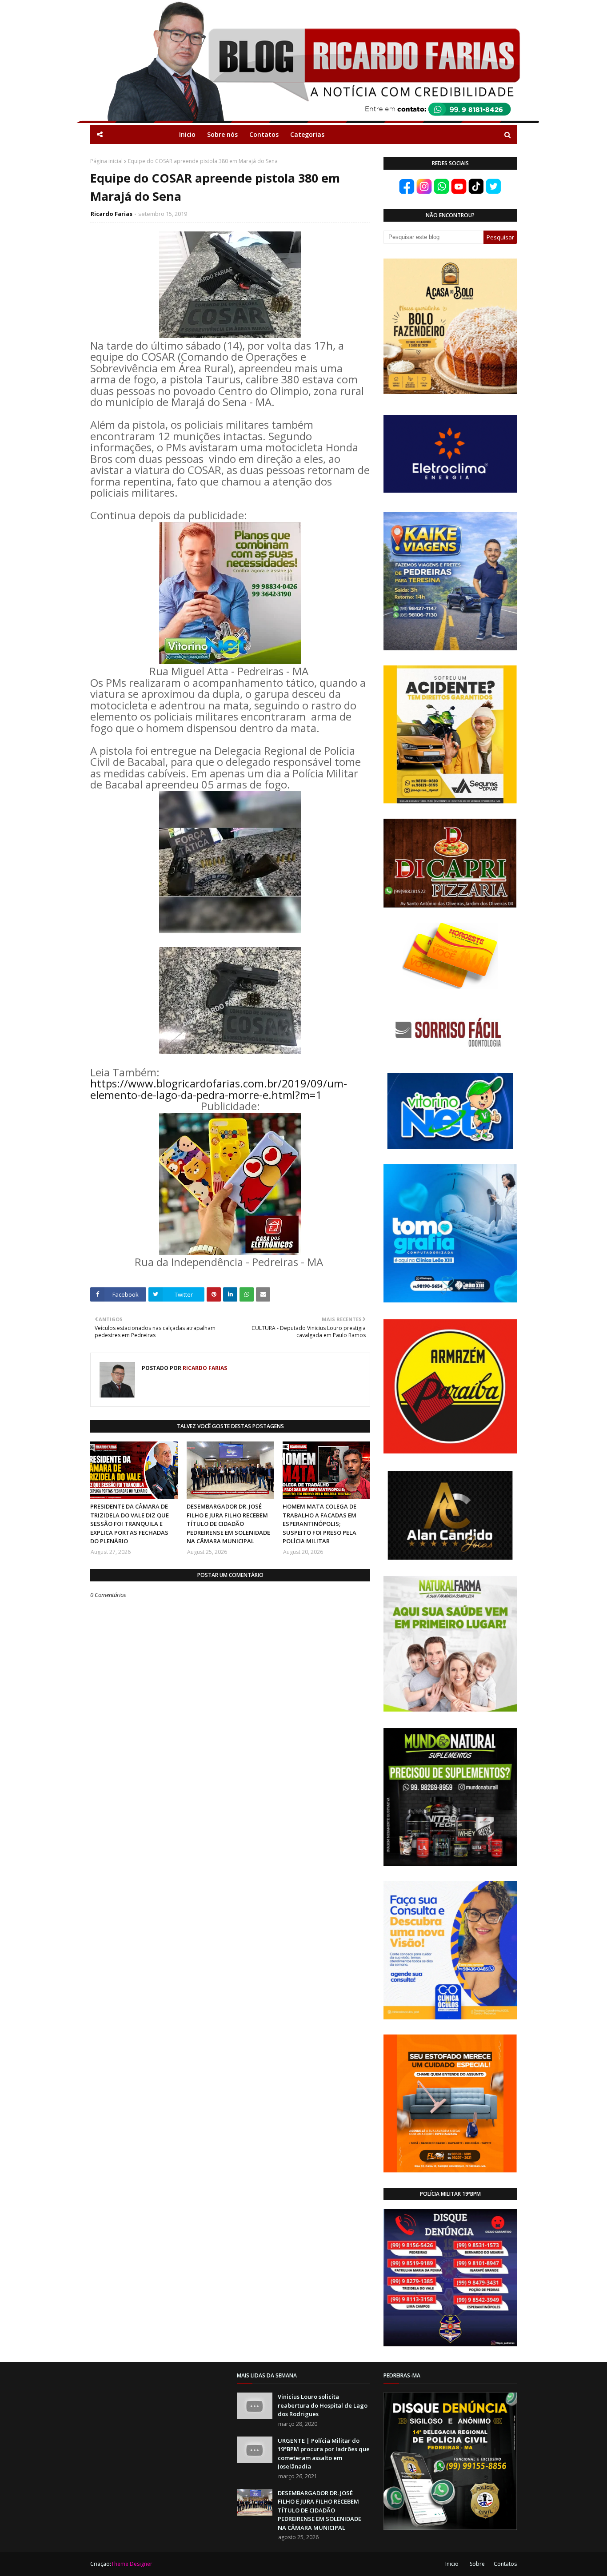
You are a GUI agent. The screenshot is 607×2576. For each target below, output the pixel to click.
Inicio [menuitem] (187, 134)
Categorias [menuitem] (307, 134)
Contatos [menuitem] (264, 134)
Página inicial (106, 161)
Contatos (505, 2564)
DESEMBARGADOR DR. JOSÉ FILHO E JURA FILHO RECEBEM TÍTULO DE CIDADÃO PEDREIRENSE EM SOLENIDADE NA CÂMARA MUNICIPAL (228, 1524)
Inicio (452, 2564)
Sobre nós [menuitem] (222, 134)
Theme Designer (132, 2564)
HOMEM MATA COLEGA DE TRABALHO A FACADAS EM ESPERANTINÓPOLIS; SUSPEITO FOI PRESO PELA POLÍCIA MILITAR (319, 1524)
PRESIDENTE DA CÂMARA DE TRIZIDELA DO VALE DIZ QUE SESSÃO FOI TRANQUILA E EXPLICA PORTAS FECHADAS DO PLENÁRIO (130, 1524)
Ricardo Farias (112, 214)
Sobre (477, 2564)
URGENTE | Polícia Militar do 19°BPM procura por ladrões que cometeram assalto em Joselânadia (324, 2454)
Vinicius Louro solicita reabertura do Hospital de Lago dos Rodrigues (323, 2405)
